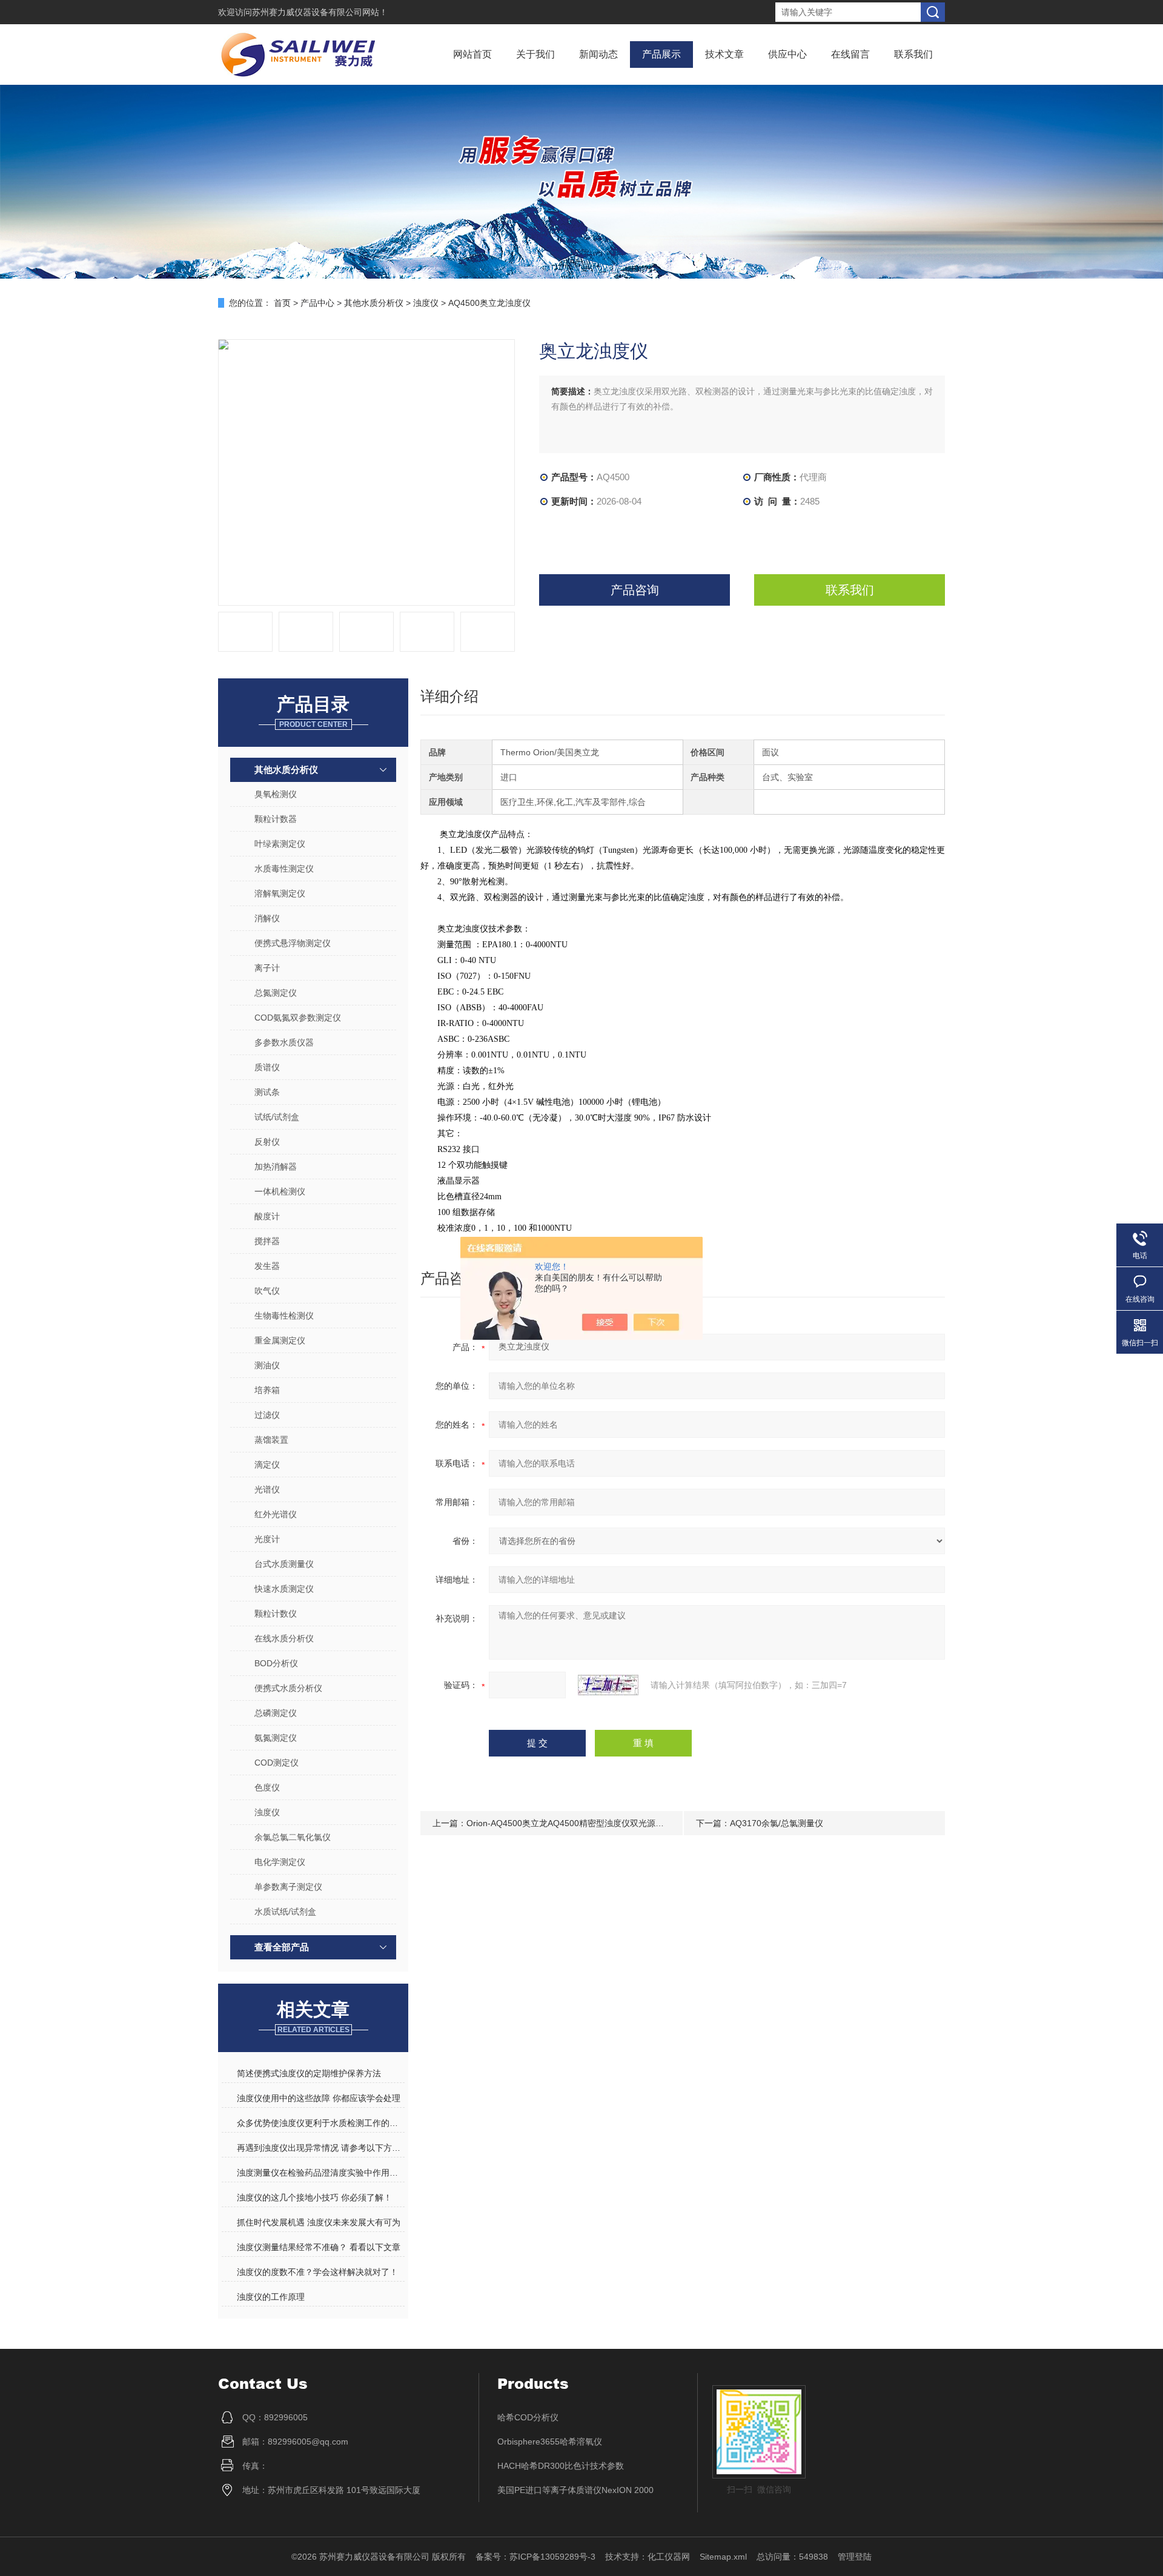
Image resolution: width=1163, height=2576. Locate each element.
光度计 (267, 1539)
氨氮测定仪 (276, 1738)
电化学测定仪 (280, 1862)
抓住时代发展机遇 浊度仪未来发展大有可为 (319, 2222)
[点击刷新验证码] (608, 1685)
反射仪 (267, 1142)
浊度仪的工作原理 (271, 2297)
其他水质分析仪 (374, 303)
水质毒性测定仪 (284, 869)
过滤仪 (267, 1415)
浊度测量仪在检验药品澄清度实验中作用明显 (320, 2173)
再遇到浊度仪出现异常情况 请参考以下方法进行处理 (320, 2148)
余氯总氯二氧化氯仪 (293, 1837)
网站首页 (472, 54)
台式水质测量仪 (284, 1564)
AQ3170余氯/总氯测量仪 (777, 1823)
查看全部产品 (282, 1947)
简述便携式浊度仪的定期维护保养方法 (309, 2073)
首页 (282, 303)
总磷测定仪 (276, 1713)
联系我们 (913, 54)
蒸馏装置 (271, 1440)
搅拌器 (267, 1241)
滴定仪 (267, 1465)
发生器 (267, 1266)
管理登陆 (855, 2557)
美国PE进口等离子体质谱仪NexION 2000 (575, 2490)
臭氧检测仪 (276, 794)
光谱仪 (267, 1489)
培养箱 (267, 1390)
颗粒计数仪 (276, 1614)
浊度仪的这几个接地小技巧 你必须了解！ (314, 2197)
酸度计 (267, 1216)
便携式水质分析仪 (288, 1688)
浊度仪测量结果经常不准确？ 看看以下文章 (319, 2247)
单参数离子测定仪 (288, 1887)
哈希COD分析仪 (528, 2417)
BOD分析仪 (276, 1663)
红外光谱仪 (276, 1514)
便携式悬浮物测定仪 (293, 943)
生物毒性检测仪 (284, 1316)
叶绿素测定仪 (280, 844)
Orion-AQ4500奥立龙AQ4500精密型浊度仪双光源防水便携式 (582, 1823)
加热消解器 (276, 1167)
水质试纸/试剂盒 (285, 1912)
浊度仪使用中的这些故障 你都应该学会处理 (319, 2098)
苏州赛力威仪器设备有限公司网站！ (320, 12)
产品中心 (317, 303)
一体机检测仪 (280, 1191)
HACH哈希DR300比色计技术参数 (561, 2466)
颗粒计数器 (276, 819)
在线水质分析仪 (284, 1638)
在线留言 (850, 54)
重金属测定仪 (280, 1340)
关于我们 (535, 54)
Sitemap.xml (723, 2557)
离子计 (267, 968)
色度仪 (267, 1787)
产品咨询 (635, 590)
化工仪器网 (669, 2557)
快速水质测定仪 (284, 1589)
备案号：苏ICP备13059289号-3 (535, 2557)
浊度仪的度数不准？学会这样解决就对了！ (317, 2272)
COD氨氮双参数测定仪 (298, 1018)
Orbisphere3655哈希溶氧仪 (550, 2442)
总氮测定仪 (276, 993)
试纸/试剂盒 (277, 1117)
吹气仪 (267, 1291)
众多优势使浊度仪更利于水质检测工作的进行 (320, 2123)
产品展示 (661, 54)
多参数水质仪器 (284, 1042)
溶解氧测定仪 (280, 893)
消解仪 (267, 918)
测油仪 (267, 1365)
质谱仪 (267, 1067)
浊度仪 (426, 303)
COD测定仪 (277, 1763)
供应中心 (787, 54)
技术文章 (724, 54)
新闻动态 (598, 54)
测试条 (267, 1092)
